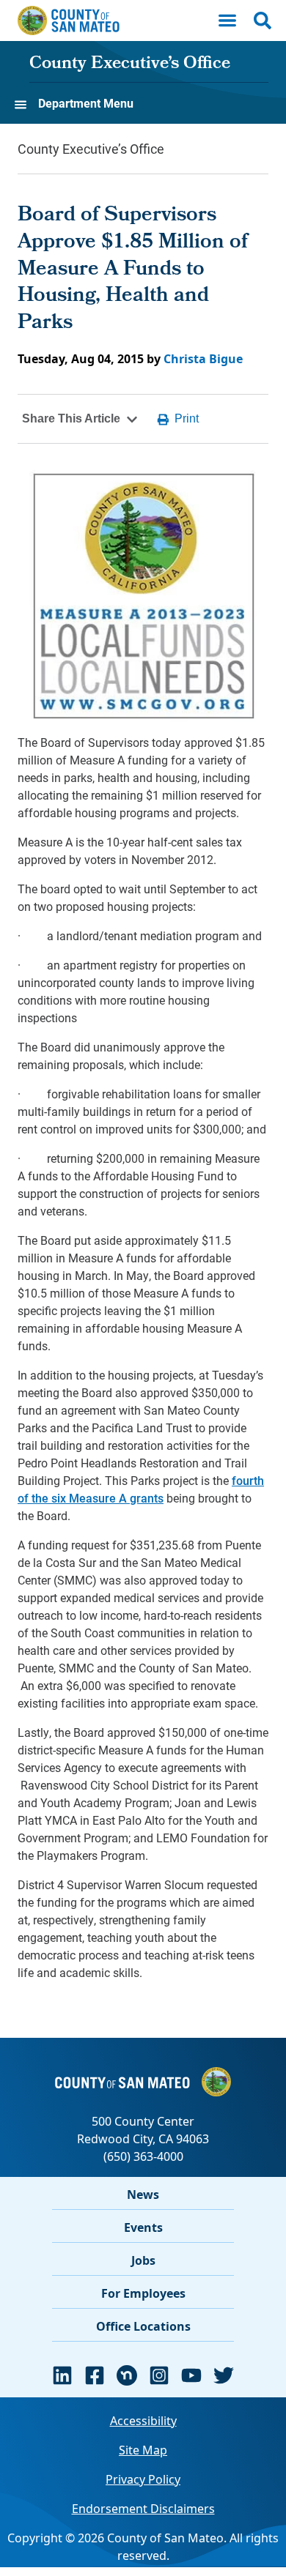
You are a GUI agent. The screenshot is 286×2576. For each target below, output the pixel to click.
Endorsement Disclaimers (143, 2509)
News (143, 2195)
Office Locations (143, 2326)
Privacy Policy (143, 2479)
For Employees (143, 2293)
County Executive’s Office (130, 64)
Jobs (143, 2260)
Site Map (143, 2450)
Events (143, 2227)
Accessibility (143, 2421)
